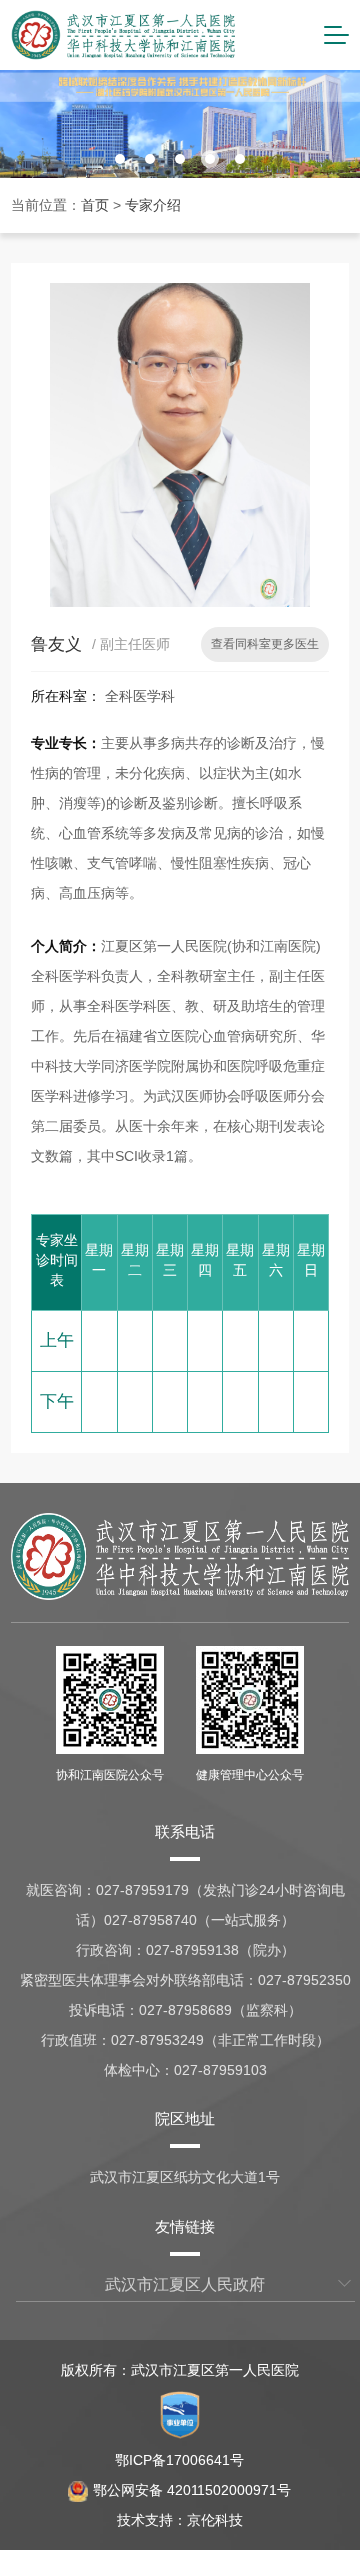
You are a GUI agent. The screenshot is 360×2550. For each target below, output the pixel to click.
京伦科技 (215, 2520)
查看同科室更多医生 (265, 644)
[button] (120, 159)
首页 (95, 205)
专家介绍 (153, 205)
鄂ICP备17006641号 (179, 2460)
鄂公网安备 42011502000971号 (192, 2490)
